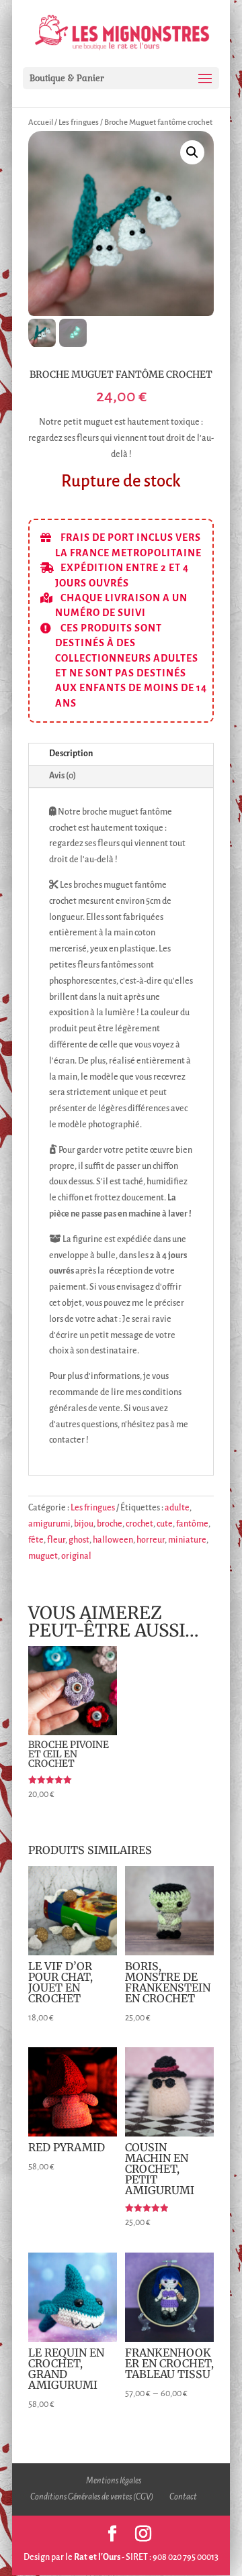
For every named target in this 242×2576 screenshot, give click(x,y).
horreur (151, 1540)
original (76, 1556)
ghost (79, 1540)
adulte (177, 1508)
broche (110, 1524)
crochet (139, 1524)
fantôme (192, 1524)
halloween (113, 1540)
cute (165, 1524)
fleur (56, 1540)
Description (71, 754)
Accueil (41, 122)
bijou (84, 1524)
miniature (187, 1540)
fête (36, 1540)
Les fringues (79, 122)
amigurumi (49, 1524)
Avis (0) (63, 776)
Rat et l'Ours (97, 2557)
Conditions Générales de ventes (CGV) (92, 2497)
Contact (183, 2497)
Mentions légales (114, 2481)
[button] (192, 152)
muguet (43, 1556)
